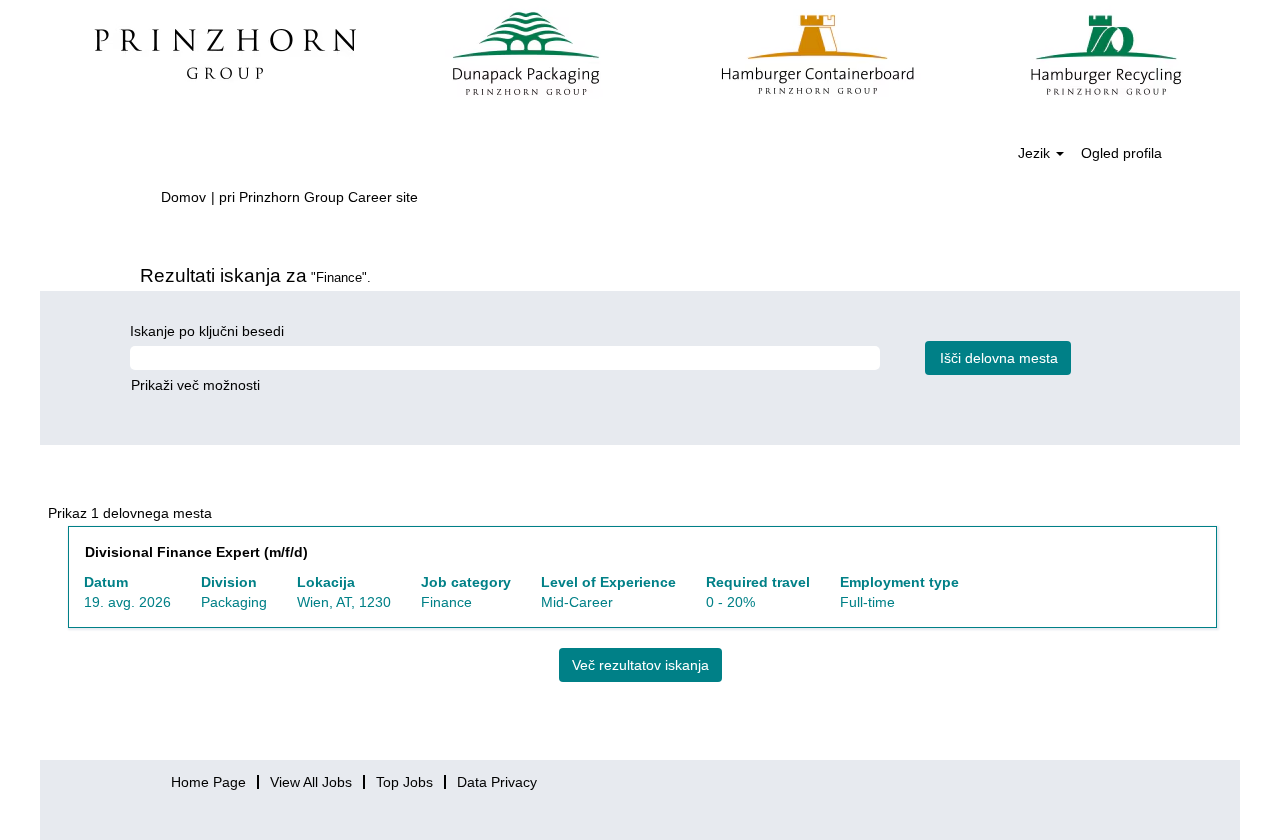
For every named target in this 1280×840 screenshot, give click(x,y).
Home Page (208, 782)
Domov (183, 197)
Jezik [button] (1036, 153)
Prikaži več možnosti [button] (195, 385)
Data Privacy (497, 782)
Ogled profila (1121, 153)
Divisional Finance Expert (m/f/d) (196, 552)
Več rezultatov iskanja (640, 665)
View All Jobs (311, 782)
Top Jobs (404, 782)
